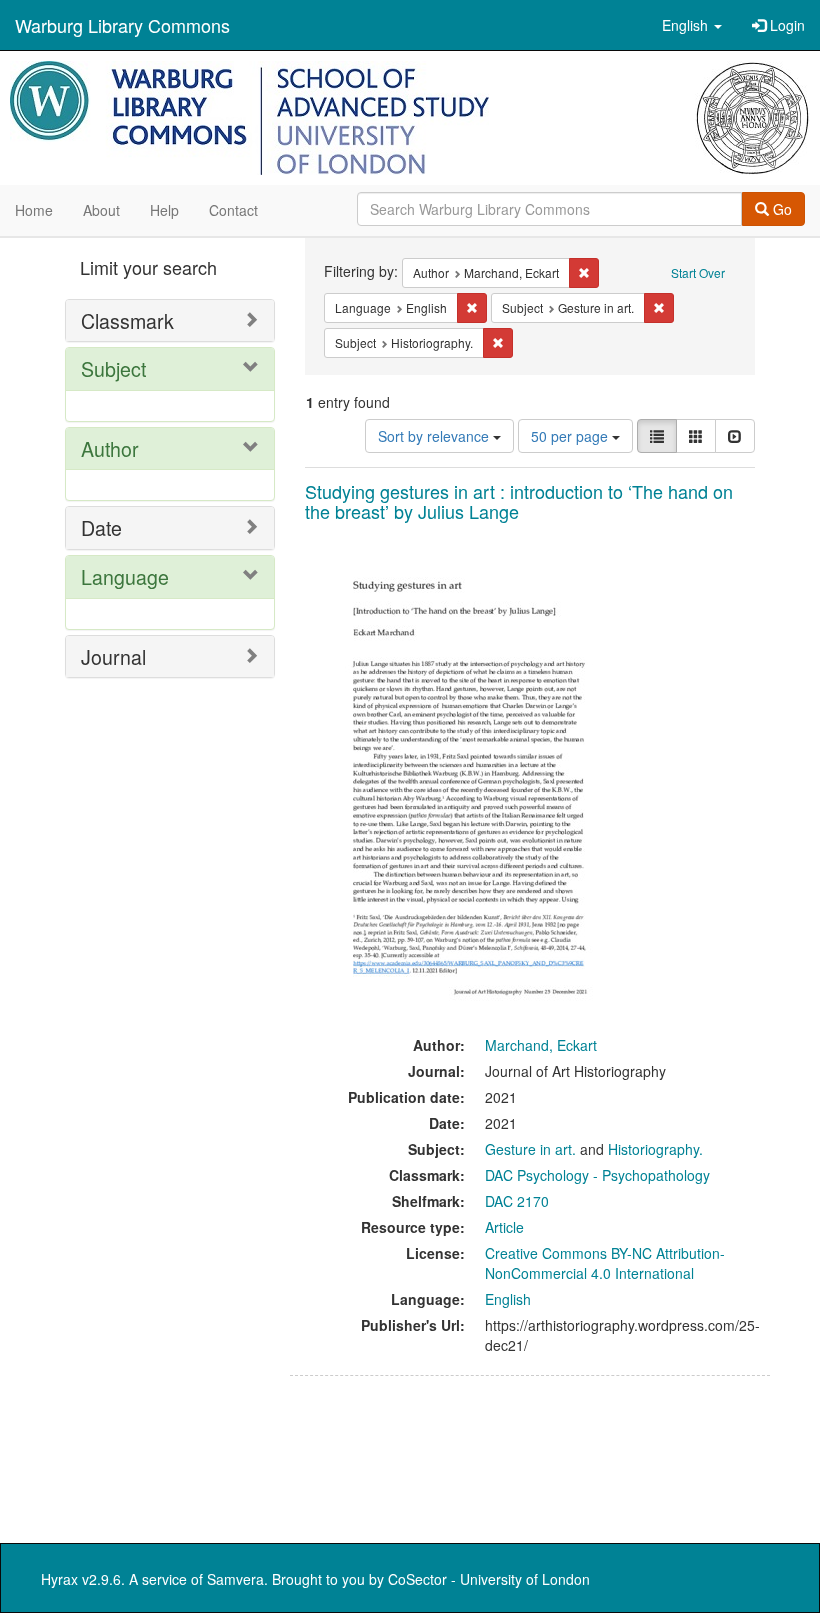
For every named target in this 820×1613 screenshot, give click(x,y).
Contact (233, 210)
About (101, 210)
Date (101, 527)
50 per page (571, 436)
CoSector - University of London (489, 1579)
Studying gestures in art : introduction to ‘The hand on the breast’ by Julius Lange (519, 501)
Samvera (235, 1579)
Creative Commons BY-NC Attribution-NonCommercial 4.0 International (605, 1263)
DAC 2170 (517, 1201)
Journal (113, 656)
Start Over (698, 272)
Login (785, 25)
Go (780, 209)
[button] (692, 25)
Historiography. (655, 1149)
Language (125, 576)
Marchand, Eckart (541, 1045)
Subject (113, 368)
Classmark (127, 320)
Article (504, 1227)
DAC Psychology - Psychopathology (597, 1175)
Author (110, 448)
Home (34, 210)
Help (164, 210)
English (508, 1299)
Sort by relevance (435, 436)
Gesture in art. (530, 1149)
